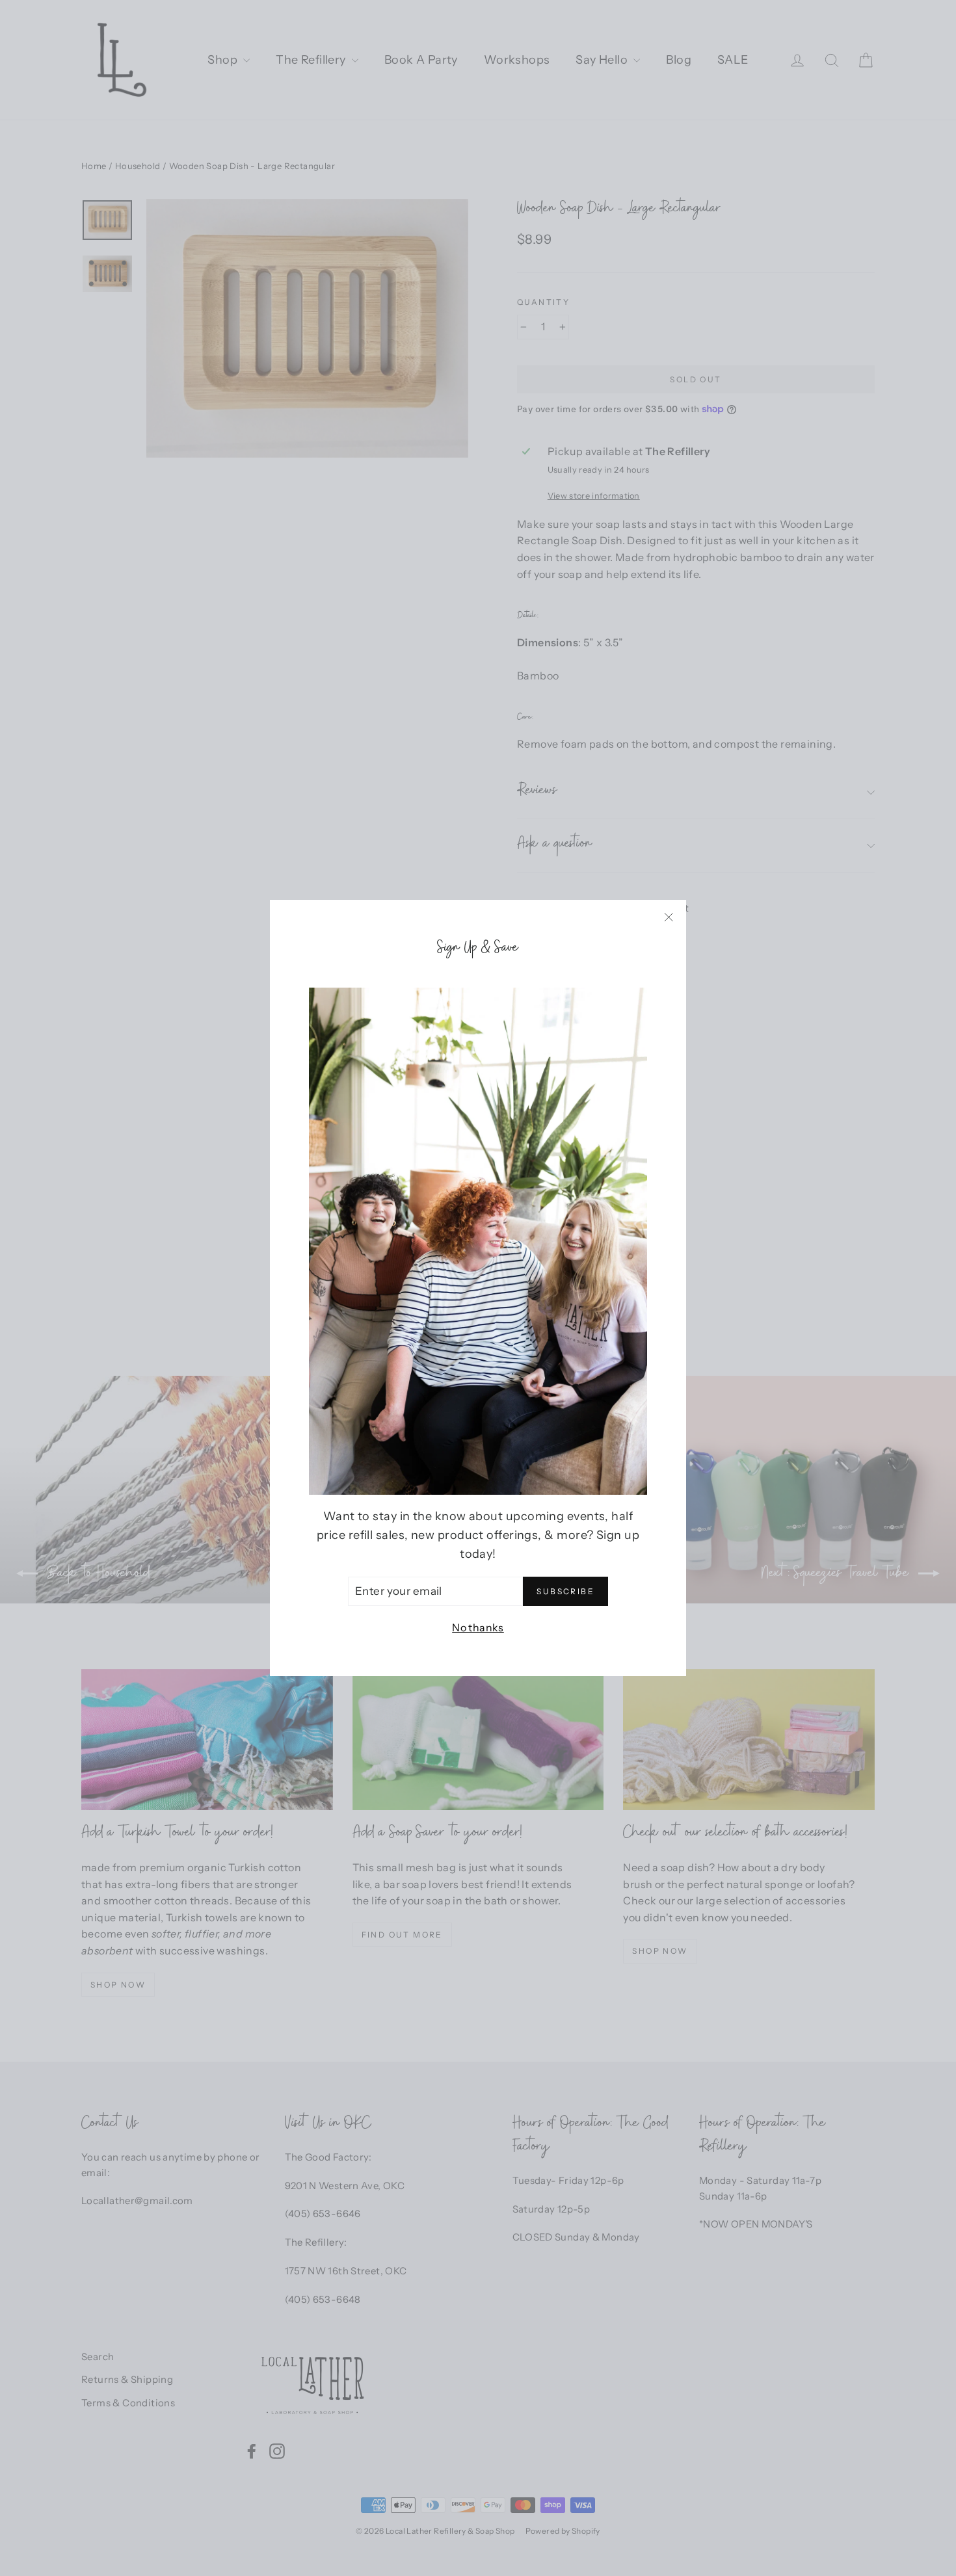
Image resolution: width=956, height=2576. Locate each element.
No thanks (478, 1627)
